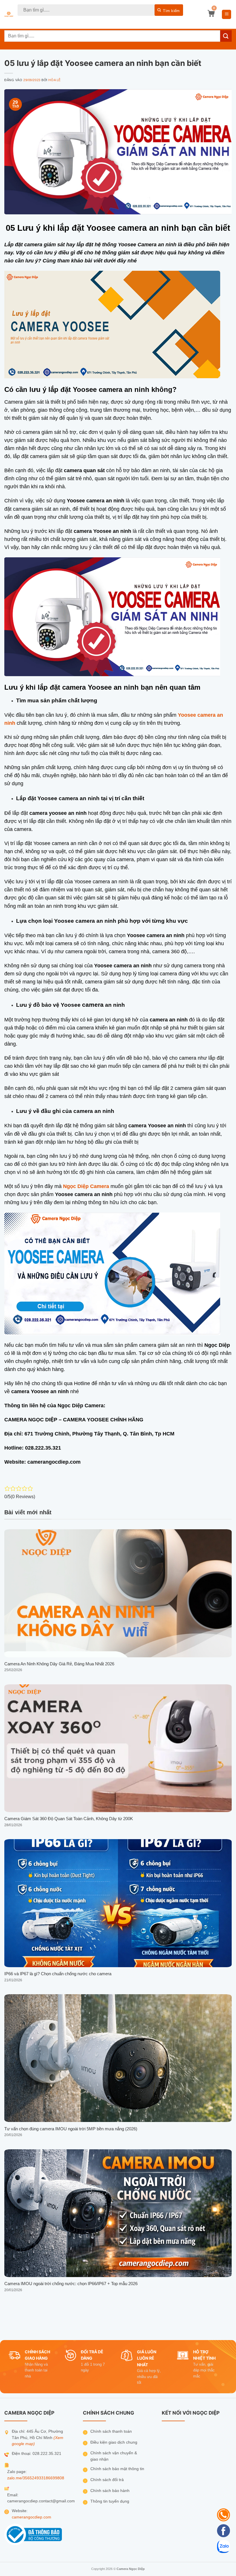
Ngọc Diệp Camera (86, 1186)
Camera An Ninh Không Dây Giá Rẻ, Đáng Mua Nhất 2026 (59, 1664)
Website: (20, 2511)
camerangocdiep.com (32, 2517)
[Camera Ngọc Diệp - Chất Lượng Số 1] (9, 15)
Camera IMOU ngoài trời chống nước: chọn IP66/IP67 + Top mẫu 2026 (71, 2284)
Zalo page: (17, 2472)
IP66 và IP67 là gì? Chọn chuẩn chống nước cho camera (58, 1974)
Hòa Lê (54, 80)
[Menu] (227, 15)
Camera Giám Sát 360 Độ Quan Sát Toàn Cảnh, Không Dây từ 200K (69, 1819)
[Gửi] (169, 10)
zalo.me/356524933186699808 (36, 2478)
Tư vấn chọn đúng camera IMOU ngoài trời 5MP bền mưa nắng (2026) (71, 2129)
